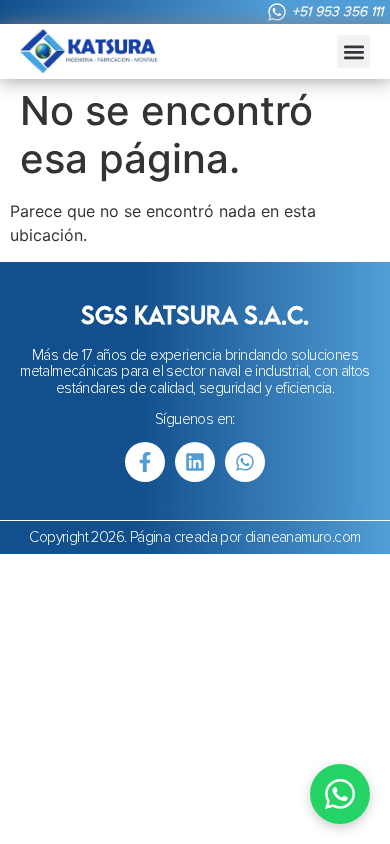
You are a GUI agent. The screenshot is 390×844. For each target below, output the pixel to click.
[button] (353, 51)
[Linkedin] (195, 462)
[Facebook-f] (145, 462)
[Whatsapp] (245, 462)
